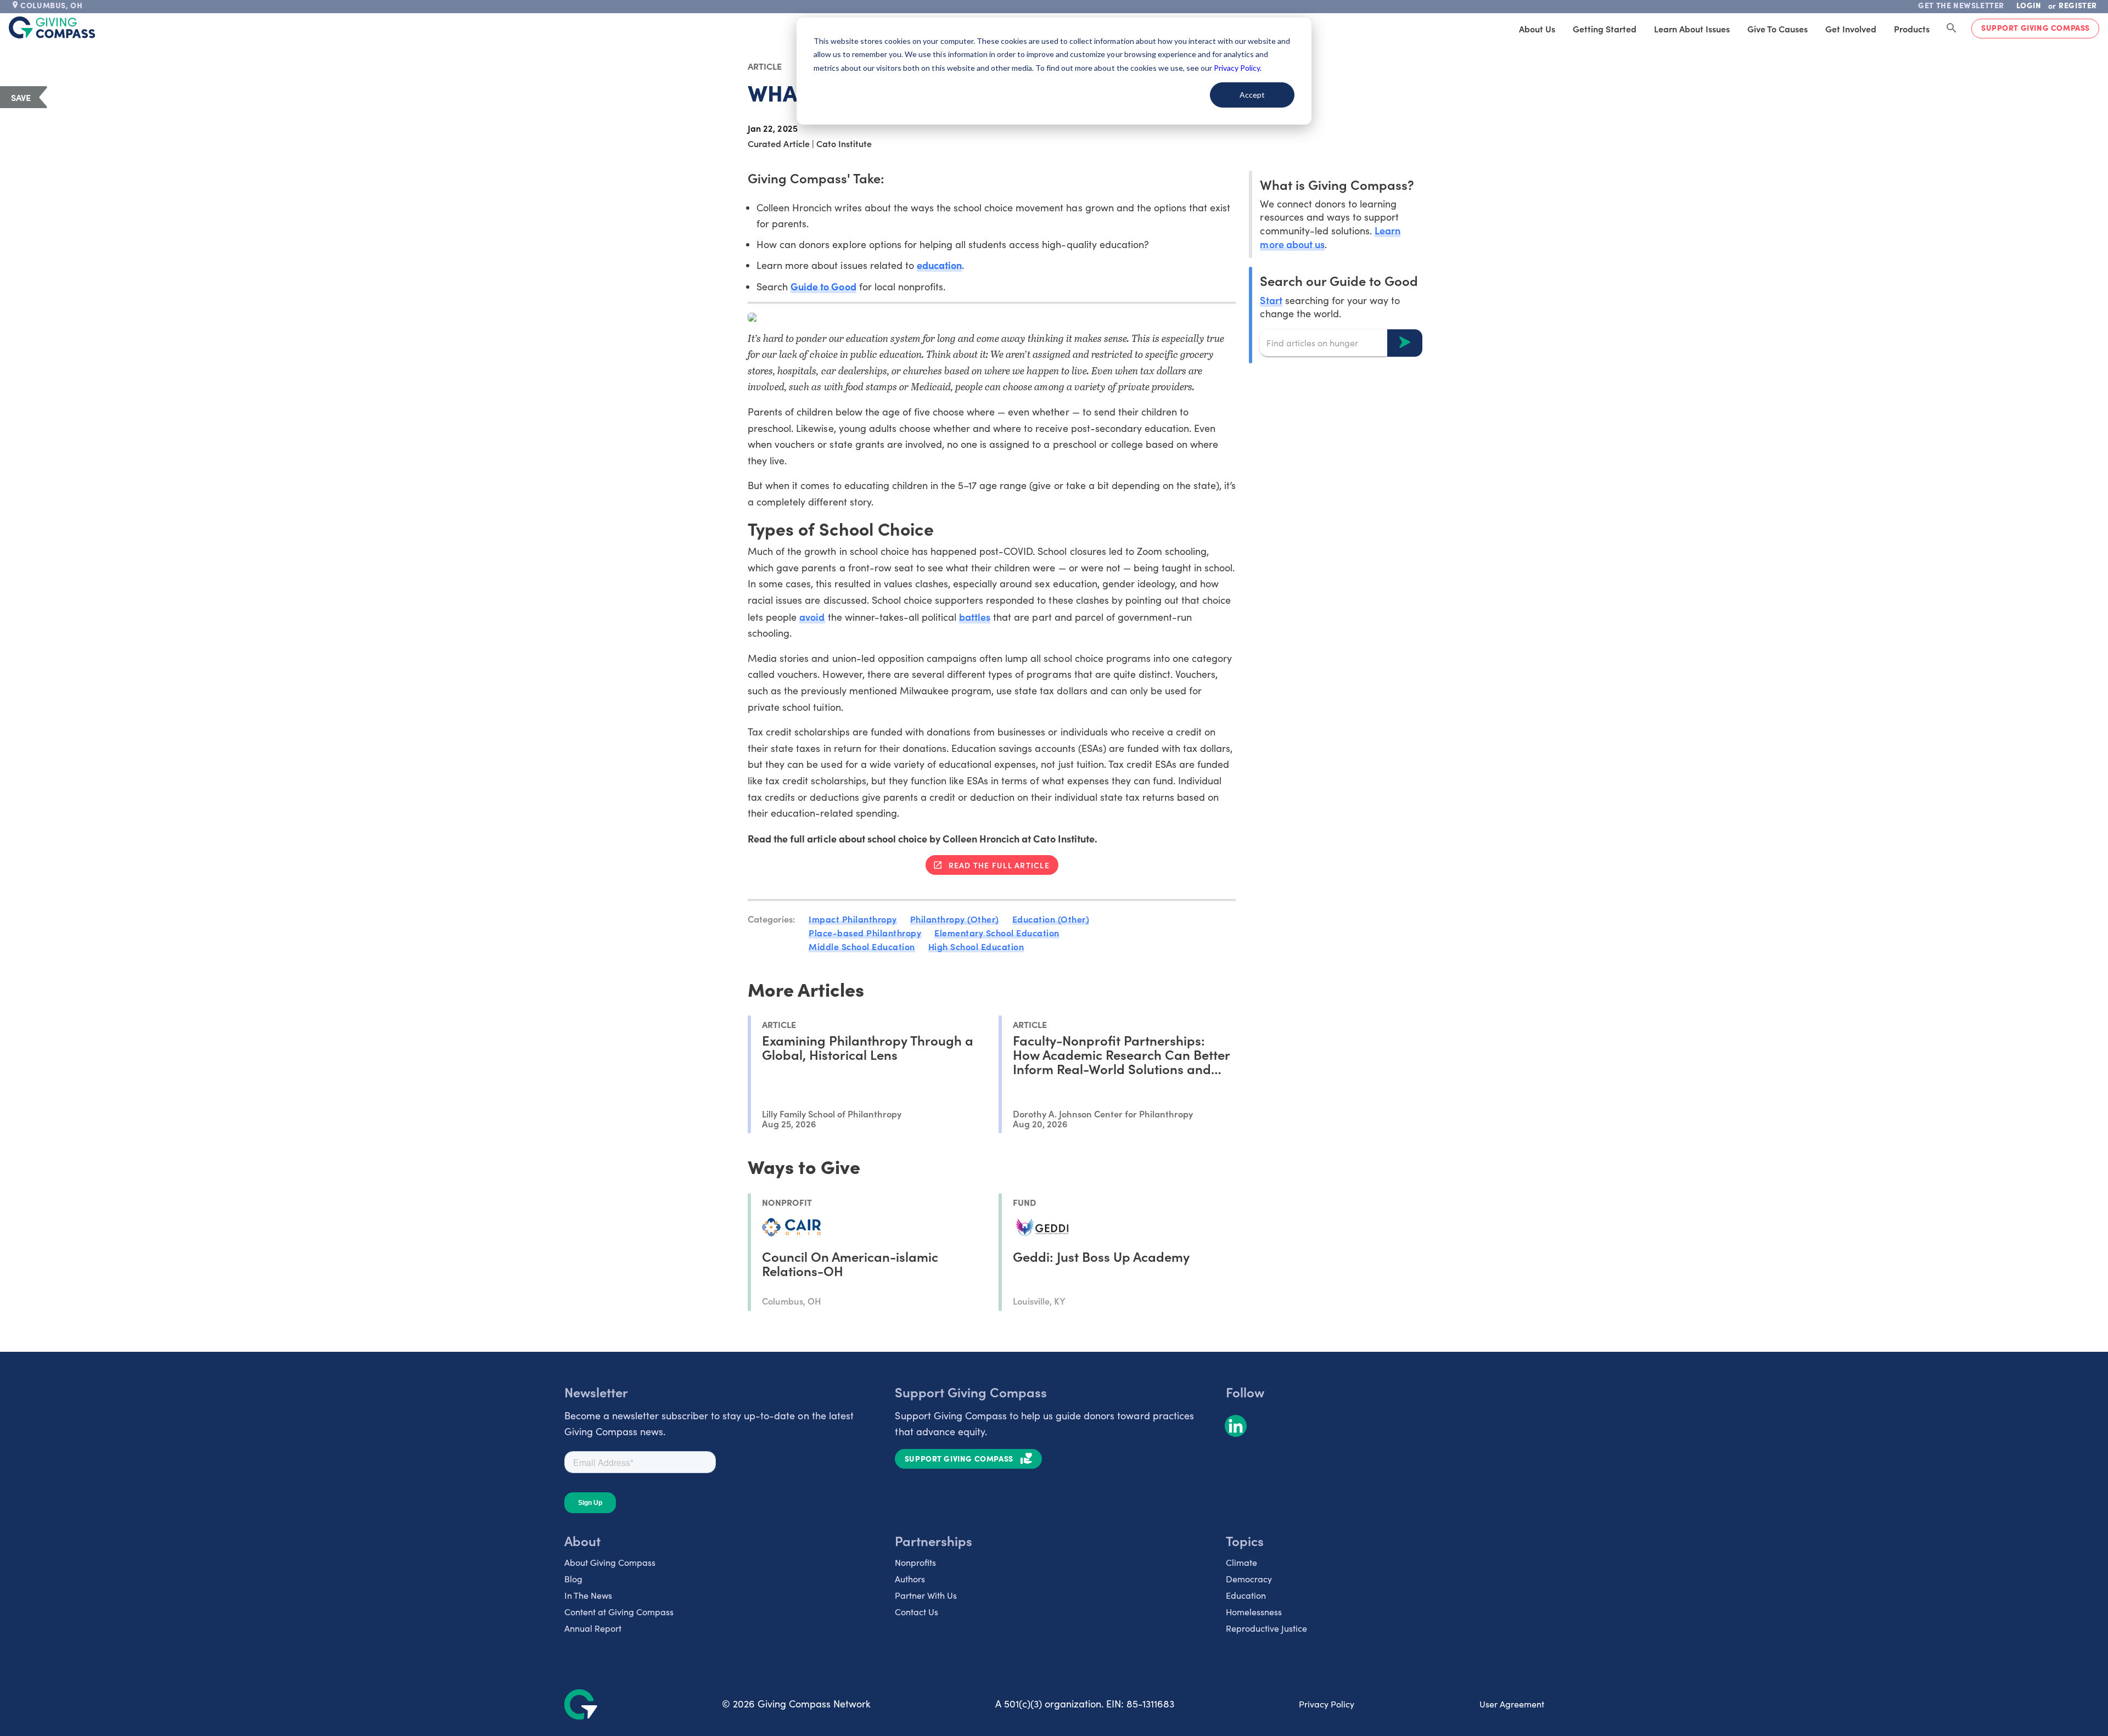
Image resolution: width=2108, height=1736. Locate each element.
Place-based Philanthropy (865, 932)
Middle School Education (862, 946)
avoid (812, 617)
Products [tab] (1912, 29)
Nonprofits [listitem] (915, 1562)
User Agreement (1512, 1704)
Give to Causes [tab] (1778, 29)
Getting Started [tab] (1605, 29)
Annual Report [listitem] (593, 1628)
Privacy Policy (1327, 1704)
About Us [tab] (1537, 29)
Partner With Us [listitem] (926, 1595)
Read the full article (999, 865)
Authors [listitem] (910, 1579)
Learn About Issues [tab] (1692, 29)
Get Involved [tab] (1851, 29)
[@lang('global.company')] (52, 27)
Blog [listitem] (573, 1579)
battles (975, 617)
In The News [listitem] (588, 1595)
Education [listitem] (1246, 1595)
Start (1271, 299)
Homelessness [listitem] (1254, 1612)
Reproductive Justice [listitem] (1266, 1628)
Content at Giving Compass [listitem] (619, 1612)
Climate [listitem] (1241, 1562)
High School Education (976, 946)
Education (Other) (1051, 919)
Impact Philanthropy (853, 919)
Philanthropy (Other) (955, 919)
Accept (1252, 95)
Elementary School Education (997, 932)
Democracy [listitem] (1249, 1579)
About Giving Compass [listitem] (610, 1562)
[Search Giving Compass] (1952, 29)
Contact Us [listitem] (916, 1612)
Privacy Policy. (1238, 68)
